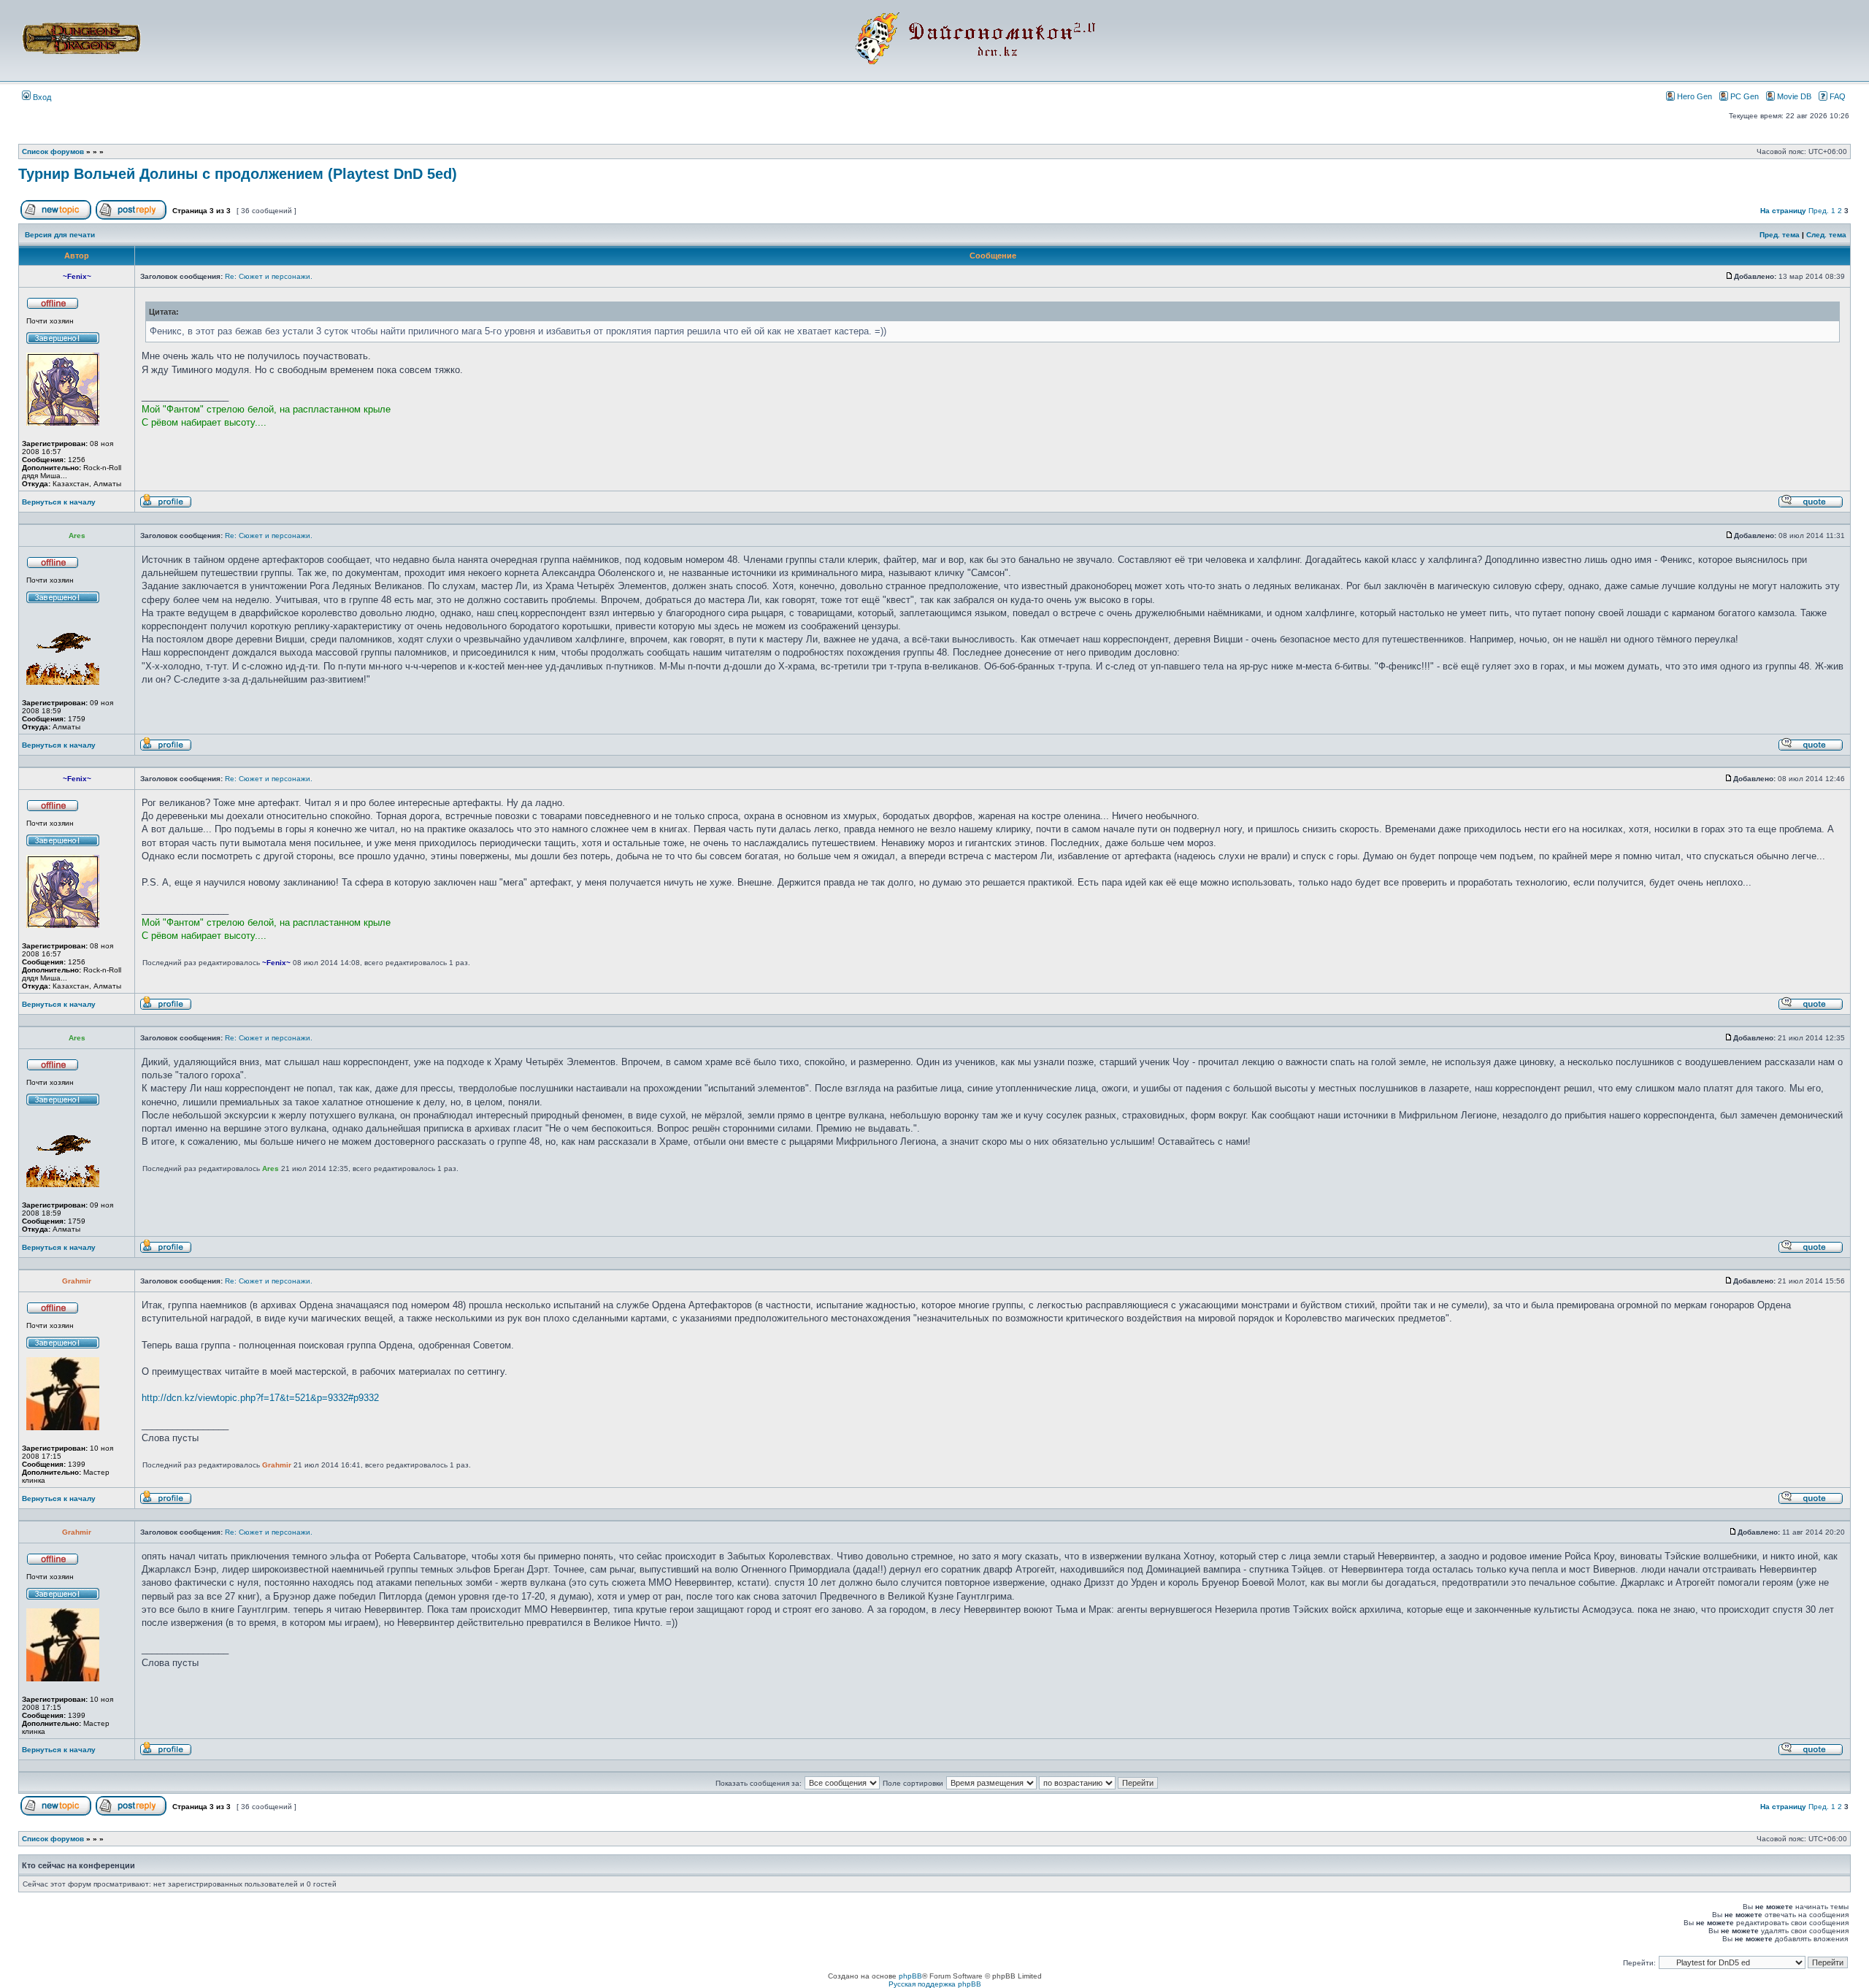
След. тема (1826, 235)
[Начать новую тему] (56, 217)
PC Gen (1745, 96)
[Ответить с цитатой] (1811, 506)
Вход (41, 97)
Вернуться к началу (59, 502)
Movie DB (1794, 96)
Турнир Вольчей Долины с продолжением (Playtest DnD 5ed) (238, 174)
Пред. (1819, 211)
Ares (270, 1168)
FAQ (1838, 96)
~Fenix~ (276, 963)
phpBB (910, 1976)
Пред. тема (1780, 235)
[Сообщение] (1730, 276)
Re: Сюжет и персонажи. (269, 276)
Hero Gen (1695, 96)
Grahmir (277, 1465)
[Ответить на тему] (131, 217)
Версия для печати (60, 235)
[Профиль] (166, 506)
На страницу (1783, 211)
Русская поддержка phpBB (935, 1984)
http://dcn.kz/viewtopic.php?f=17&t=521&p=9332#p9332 (260, 1398)
